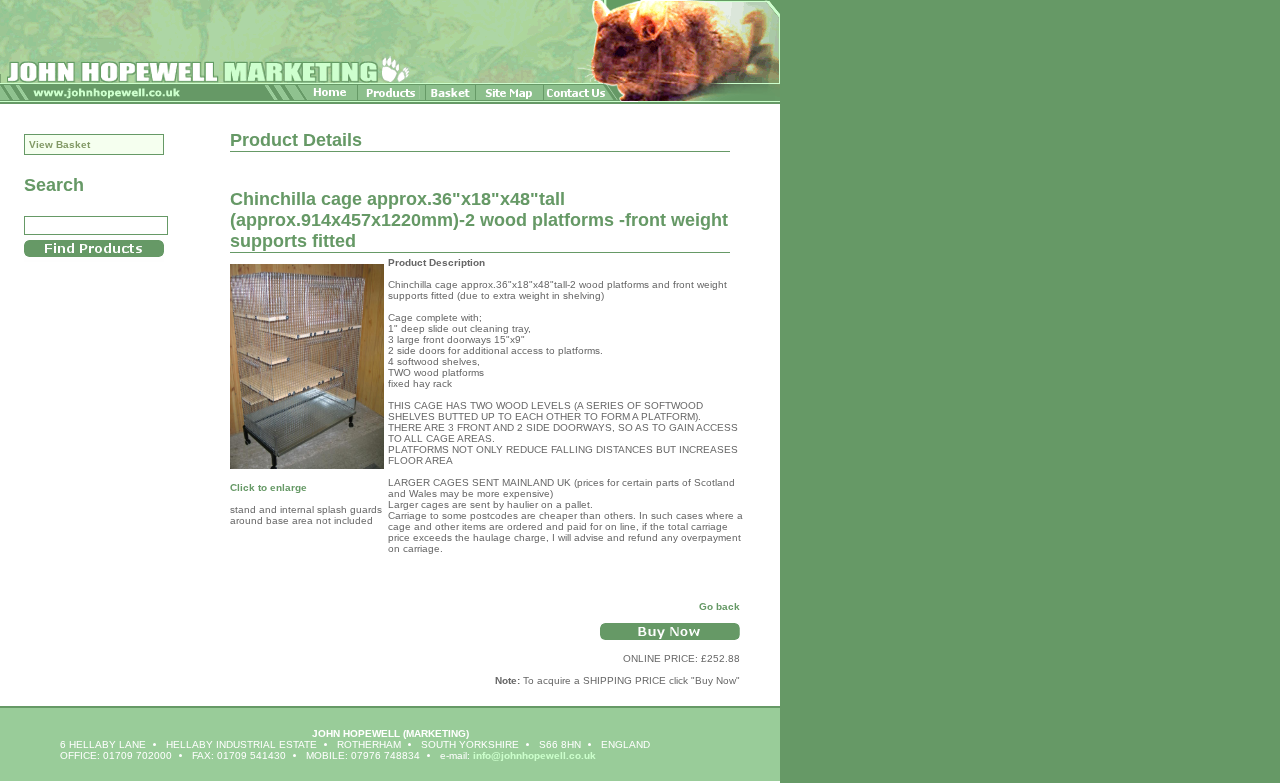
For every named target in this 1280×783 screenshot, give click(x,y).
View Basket (59, 144)
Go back (719, 606)
